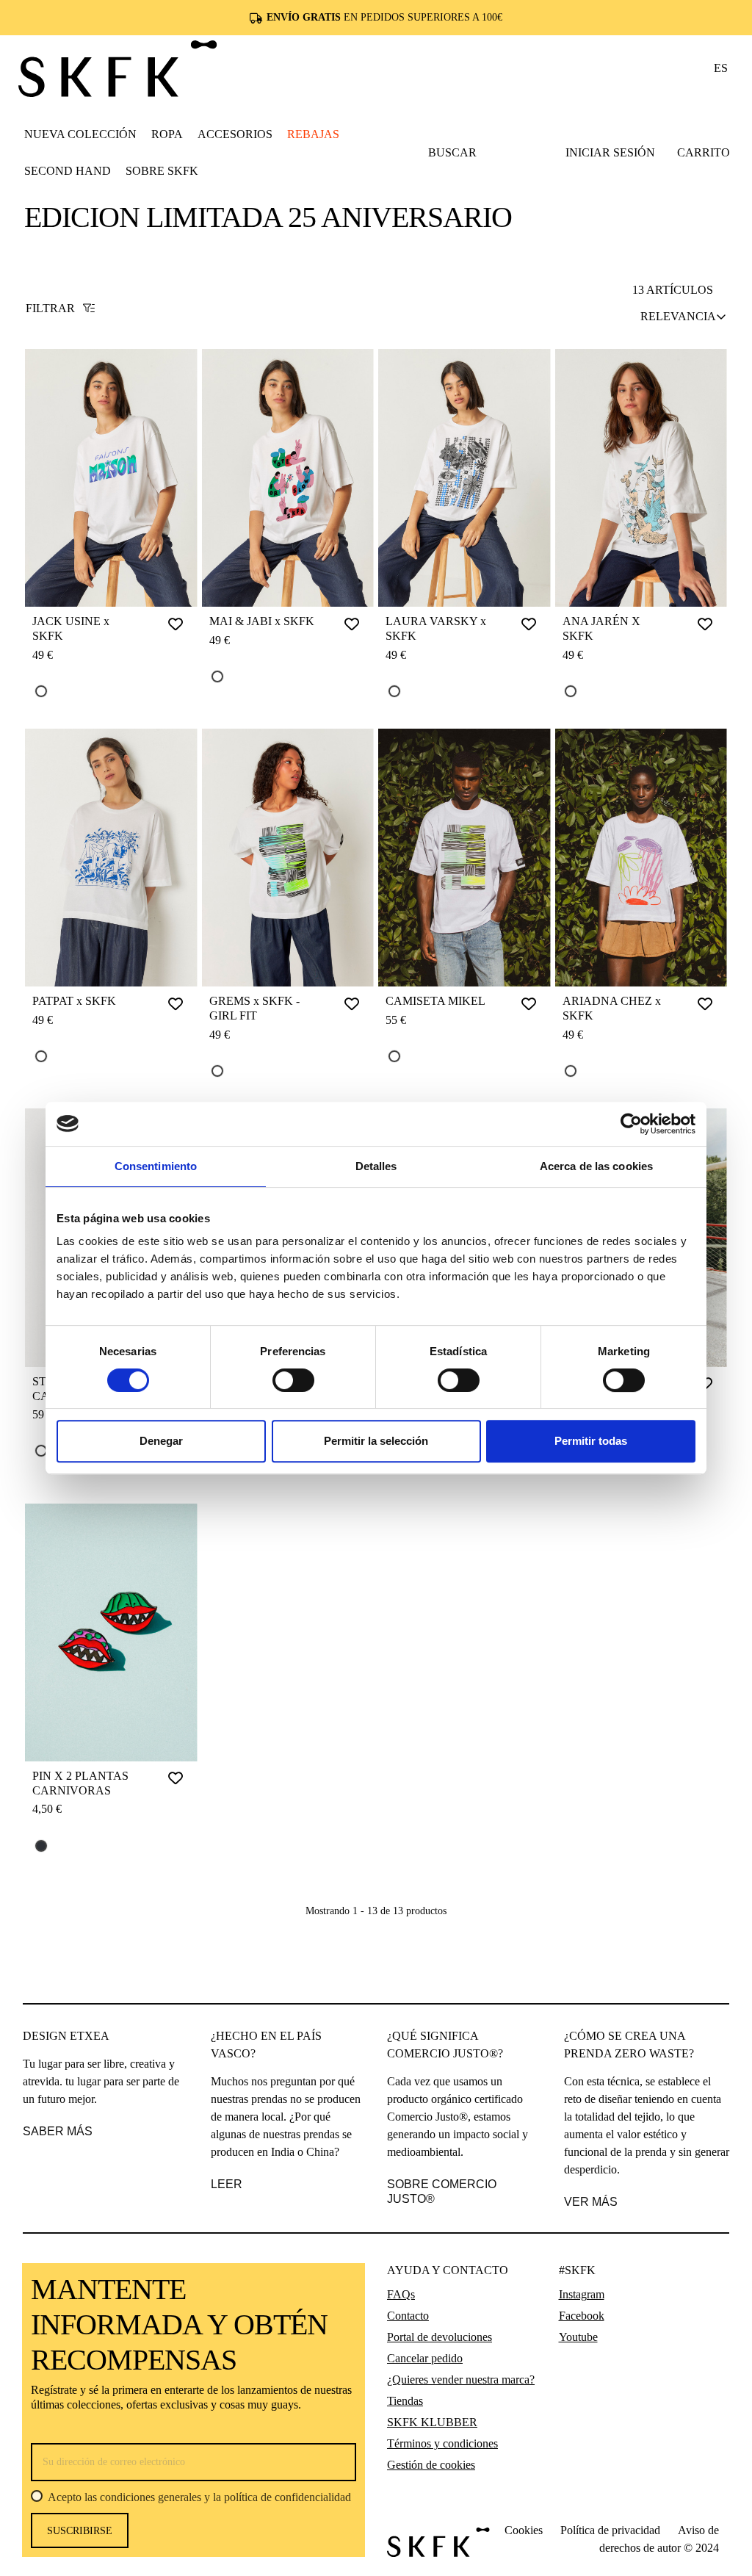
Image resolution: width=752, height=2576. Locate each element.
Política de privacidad (610, 2530)
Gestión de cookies (431, 2465)
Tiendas (405, 2401)
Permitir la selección (376, 1441)
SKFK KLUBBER (432, 2422)
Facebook (582, 2316)
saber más (58, 2131)
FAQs (401, 2294)
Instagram (582, 2294)
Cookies (524, 2530)
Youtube (578, 2337)
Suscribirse (80, 2531)
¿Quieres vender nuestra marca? (461, 2380)
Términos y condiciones (442, 2443)
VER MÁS (591, 2202)
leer (227, 2184)
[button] (167, 134)
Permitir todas (591, 1441)
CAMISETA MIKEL (435, 1001)
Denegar (161, 1441)
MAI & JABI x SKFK (262, 621)
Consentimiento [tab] (156, 1166)
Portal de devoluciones (440, 2337)
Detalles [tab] (376, 1166)
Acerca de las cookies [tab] (596, 1166)
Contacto (408, 2316)
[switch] (293, 1380)
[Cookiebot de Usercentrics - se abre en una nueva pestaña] (631, 1124)
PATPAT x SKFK (74, 1001)
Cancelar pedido (425, 2358)
